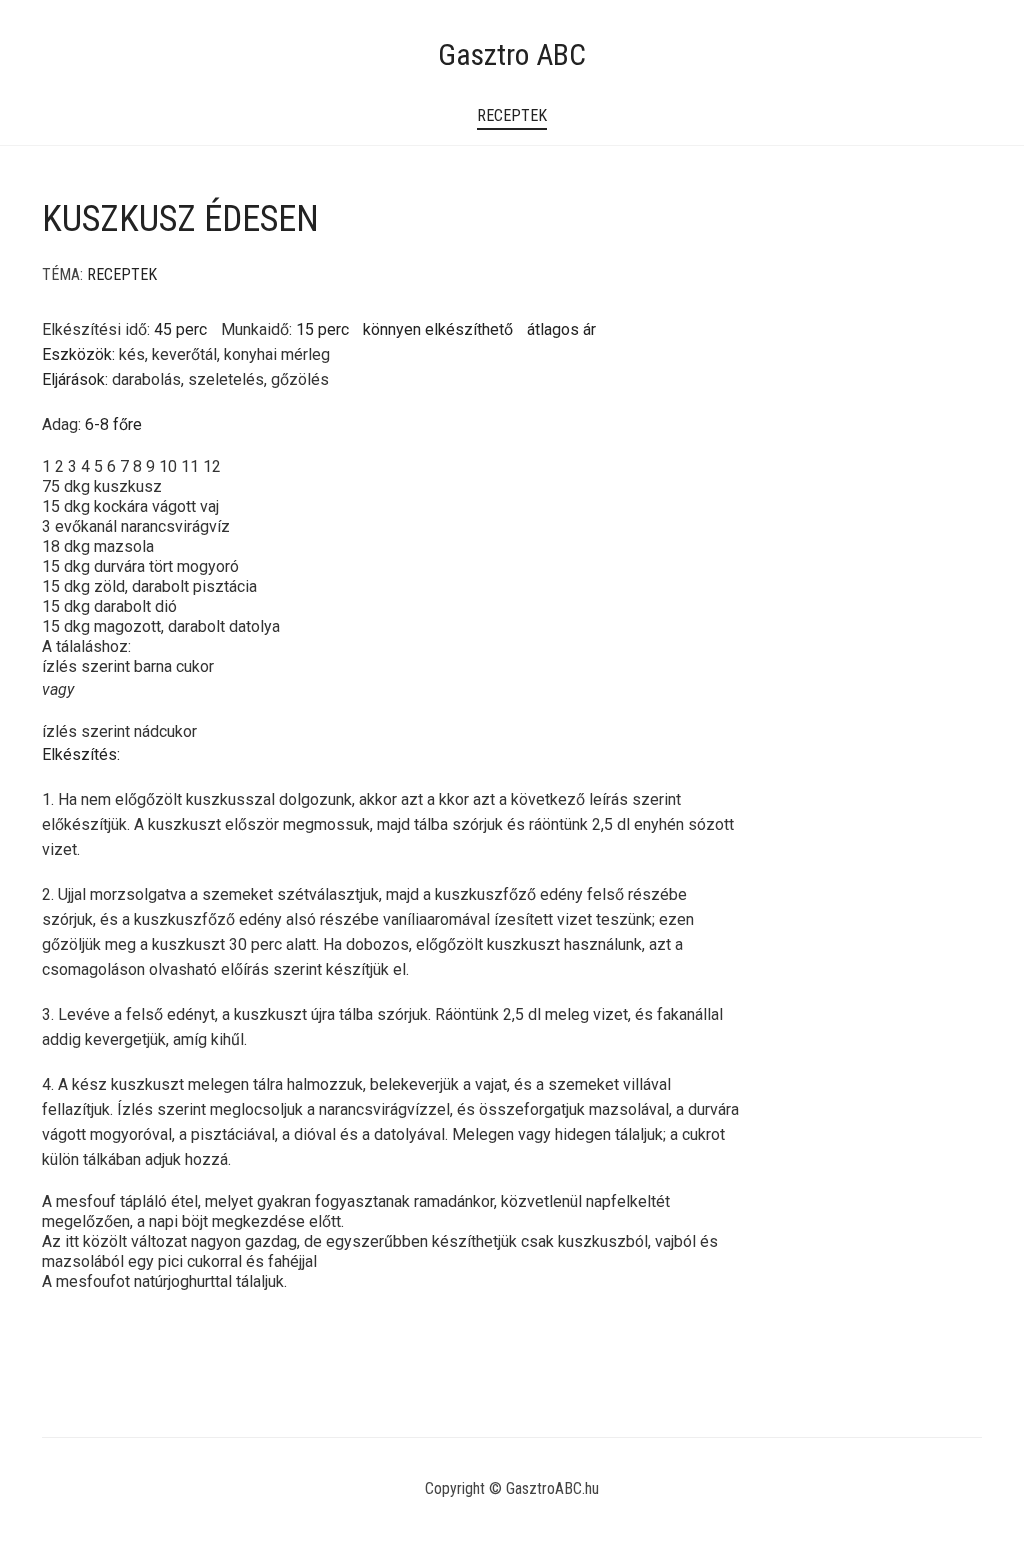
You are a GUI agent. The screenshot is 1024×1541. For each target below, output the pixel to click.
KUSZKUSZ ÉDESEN (180, 219)
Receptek (512, 115)
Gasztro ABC (512, 54)
